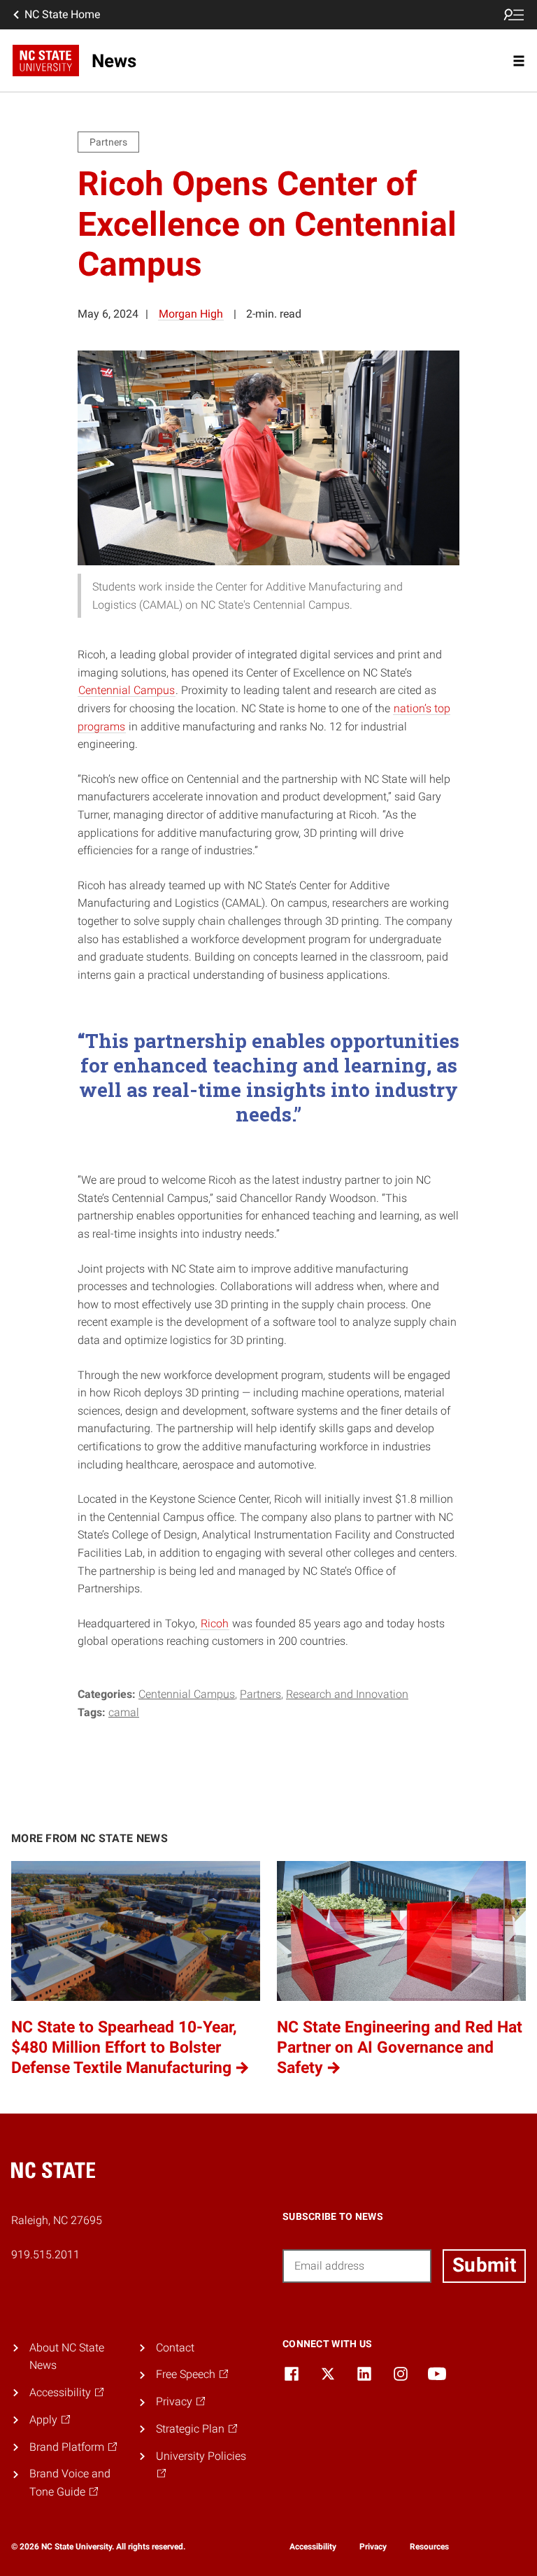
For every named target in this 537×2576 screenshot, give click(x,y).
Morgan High (191, 314)
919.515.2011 (45, 2255)
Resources (429, 2547)
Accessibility (313, 2547)
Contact (175, 2348)
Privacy (373, 2547)
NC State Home (62, 14)
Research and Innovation (347, 1694)
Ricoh (215, 1623)
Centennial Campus (127, 690)
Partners (260, 1694)
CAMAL (124, 1712)
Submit (484, 2265)
